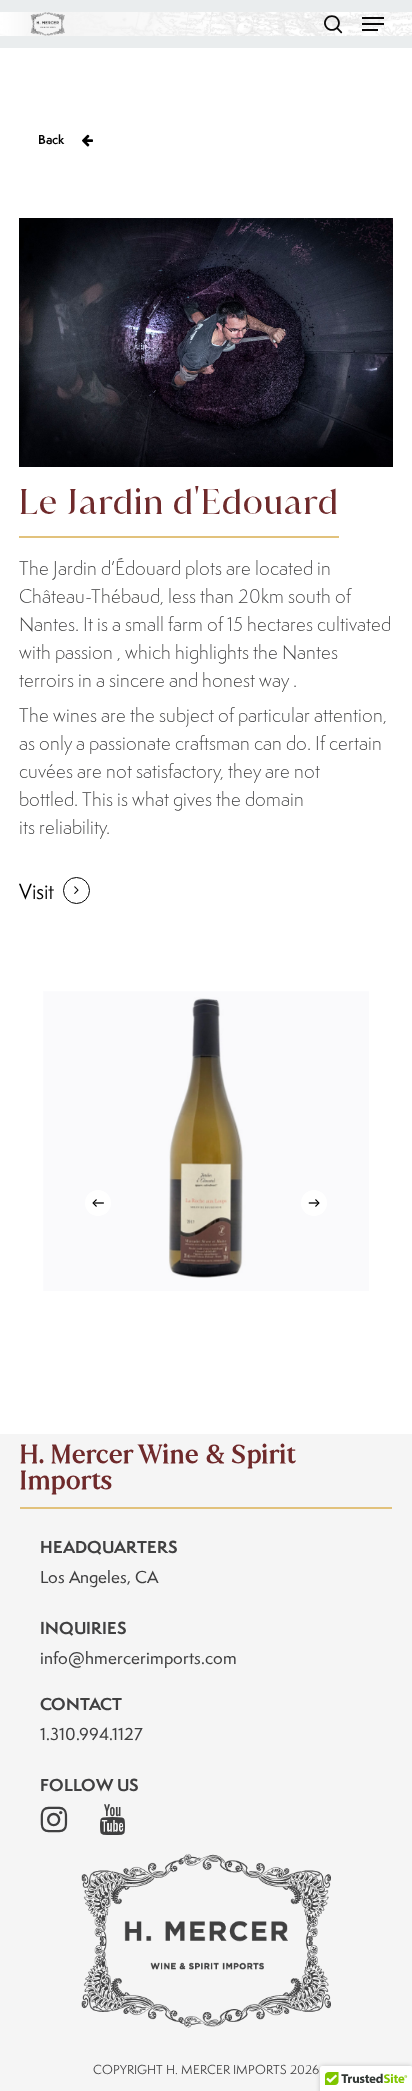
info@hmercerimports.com (138, 1658)
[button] (373, 24)
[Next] (314, 1203)
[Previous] (98, 1203)
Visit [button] (36, 891)
